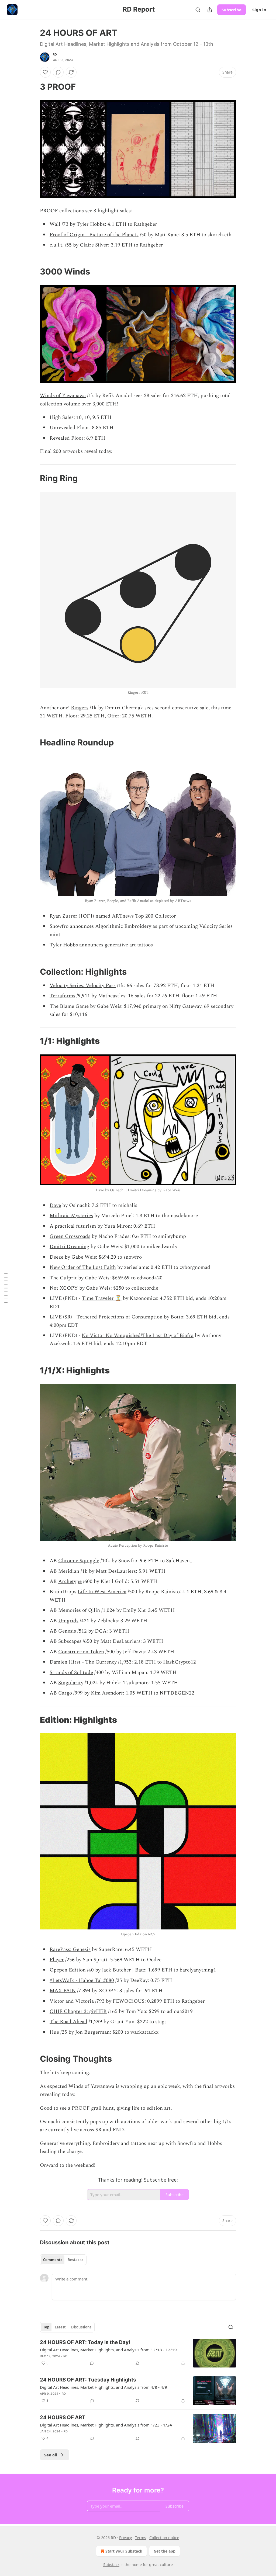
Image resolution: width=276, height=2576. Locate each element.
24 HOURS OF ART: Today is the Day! (85, 2342)
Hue (54, 2032)
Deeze (56, 1257)
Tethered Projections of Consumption (120, 1317)
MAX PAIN (63, 1991)
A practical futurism (73, 1226)
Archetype (70, 1582)
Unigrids (68, 1621)
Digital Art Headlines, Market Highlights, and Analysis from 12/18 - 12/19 (108, 2350)
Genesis (67, 1631)
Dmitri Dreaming (69, 1247)
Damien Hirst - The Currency (83, 1662)
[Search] (198, 10)
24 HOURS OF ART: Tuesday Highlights (88, 2380)
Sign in (259, 10)
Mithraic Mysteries (71, 1216)
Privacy (125, 2538)
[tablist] (63, 2260)
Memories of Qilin (79, 1610)
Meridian (69, 1571)
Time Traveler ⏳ (102, 1298)
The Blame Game (69, 1006)
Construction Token (81, 1652)
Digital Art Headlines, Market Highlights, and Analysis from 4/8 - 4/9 (103, 2387)
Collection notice (164, 2538)
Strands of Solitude (71, 1673)
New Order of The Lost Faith (83, 1267)
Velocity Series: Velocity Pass (83, 986)
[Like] (45, 72)
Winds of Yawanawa (63, 396)
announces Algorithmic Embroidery (111, 926)
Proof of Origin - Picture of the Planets (94, 235)
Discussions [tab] (81, 2327)
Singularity (71, 1683)
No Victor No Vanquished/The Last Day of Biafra (138, 1336)
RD (55, 54)
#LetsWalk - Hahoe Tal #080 (82, 1980)
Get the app (165, 2551)
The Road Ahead (68, 2022)
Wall (55, 224)
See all (51, 2455)
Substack (111, 2565)
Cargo (65, 1693)
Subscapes (70, 1641)
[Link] (32, 87)
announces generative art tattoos (116, 945)
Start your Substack (124, 2551)
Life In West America (102, 1592)
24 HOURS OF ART (63, 2417)
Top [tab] (46, 2327)
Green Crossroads (70, 1236)
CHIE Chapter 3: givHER (78, 2011)
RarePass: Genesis (70, 1950)
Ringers (80, 708)
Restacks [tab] (75, 2260)
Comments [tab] (53, 2260)
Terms (141, 2538)
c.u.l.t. (57, 245)
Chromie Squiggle (79, 1561)
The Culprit (63, 1278)
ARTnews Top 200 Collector (144, 916)
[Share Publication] (210, 10)
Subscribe (232, 10)
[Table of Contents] (6, 1288)
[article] (138, 2353)
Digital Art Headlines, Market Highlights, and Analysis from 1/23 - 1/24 (106, 2425)
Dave (55, 1205)
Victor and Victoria (72, 2001)
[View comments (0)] (58, 72)
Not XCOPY (64, 1288)
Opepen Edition (68, 1970)
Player (57, 1960)
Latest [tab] (60, 2327)
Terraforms (62, 996)
